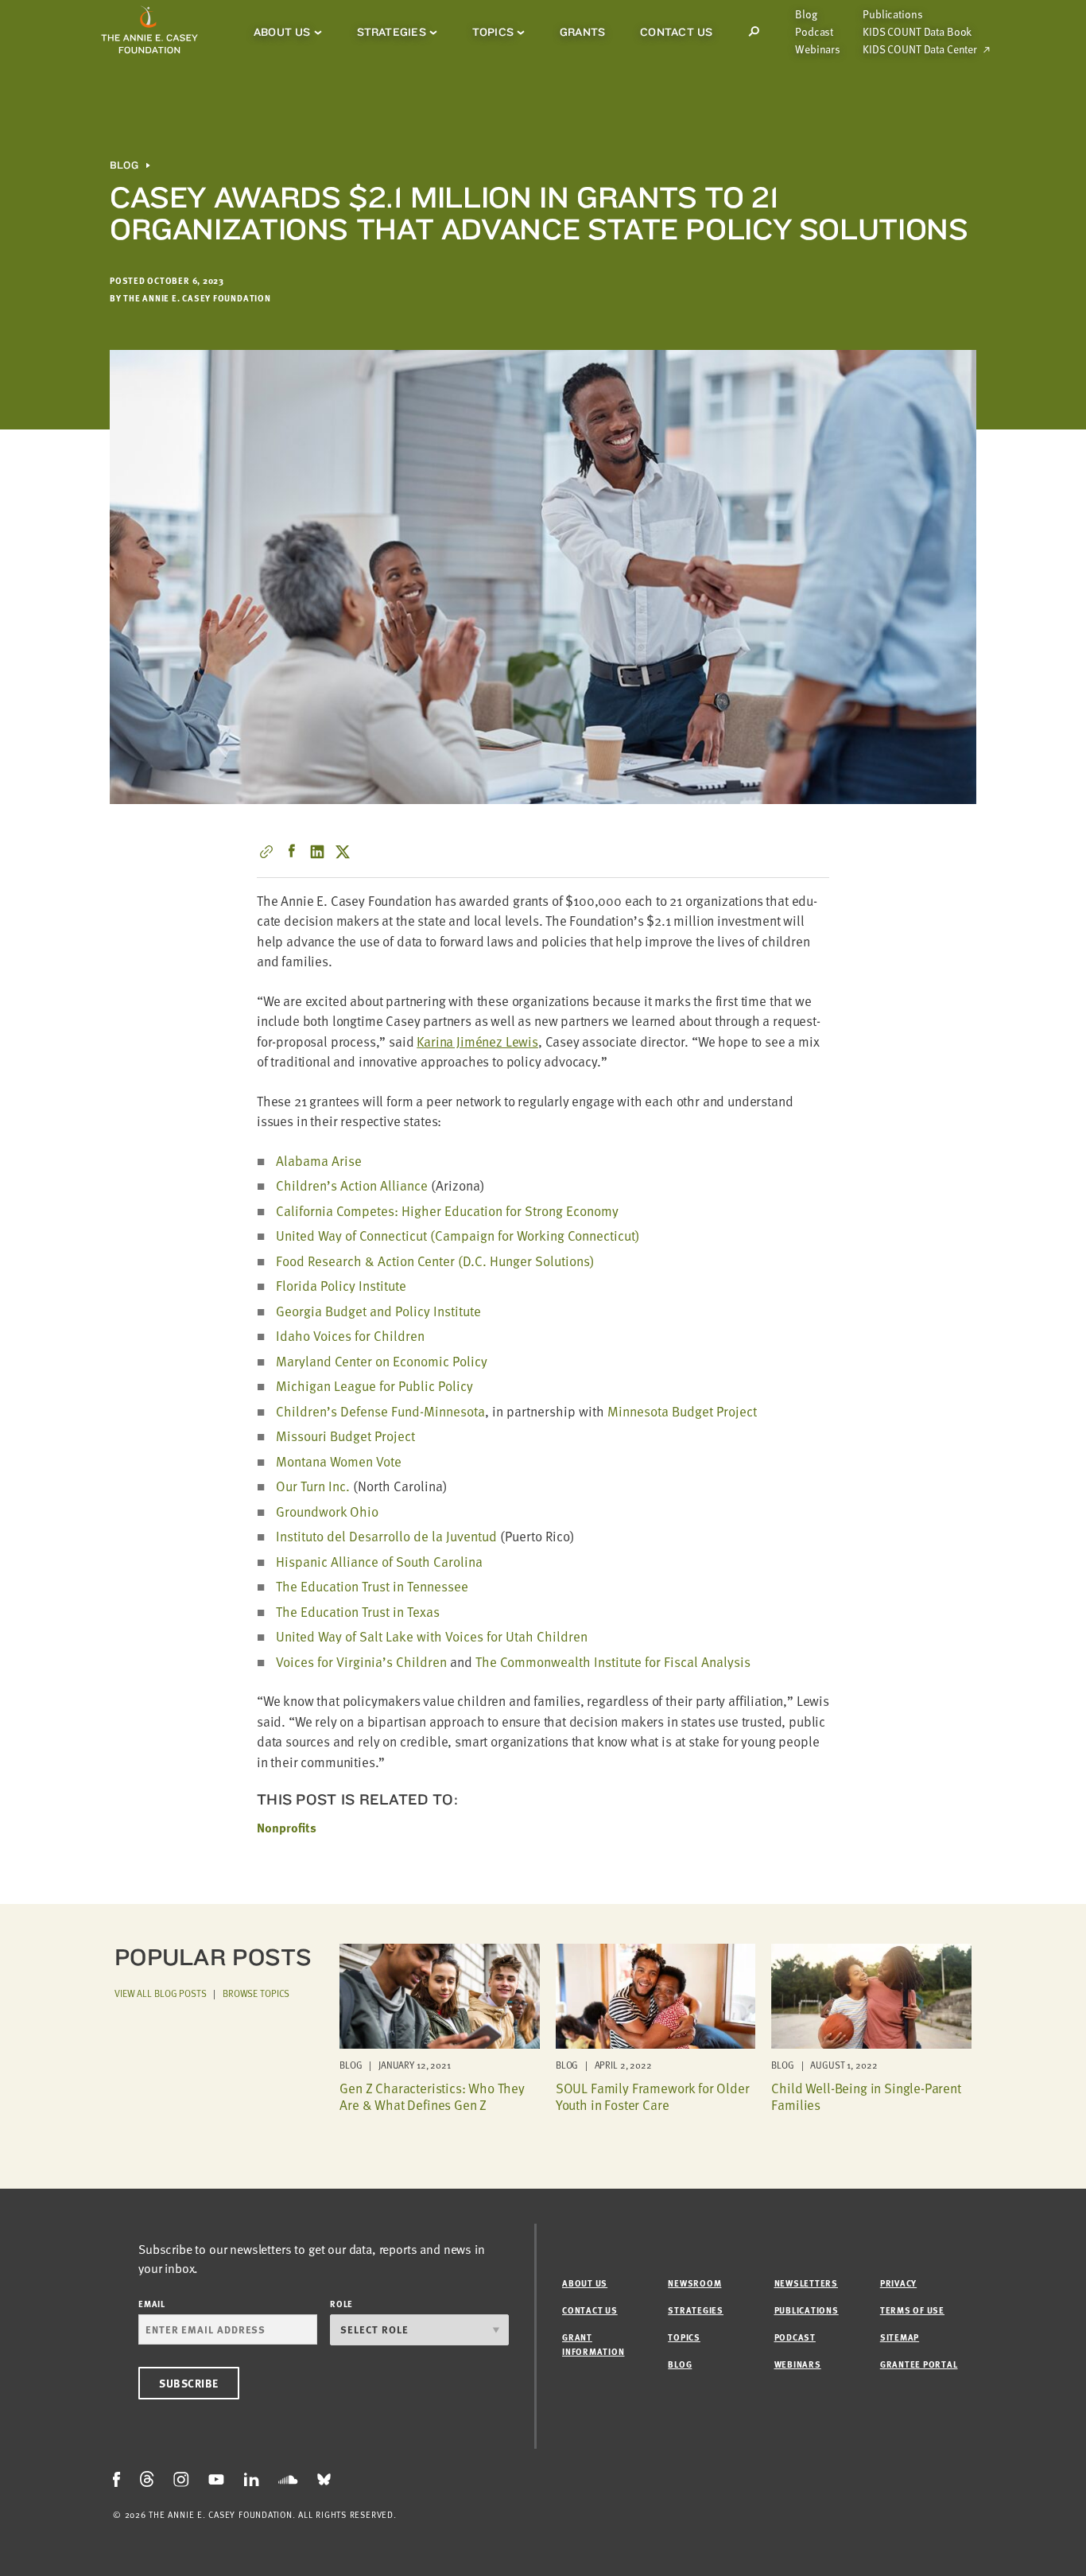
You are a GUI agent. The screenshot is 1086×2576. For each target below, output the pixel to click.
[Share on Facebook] (292, 852)
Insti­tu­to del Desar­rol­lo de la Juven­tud (386, 1536)
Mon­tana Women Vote (339, 1461)
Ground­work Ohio (327, 1511)
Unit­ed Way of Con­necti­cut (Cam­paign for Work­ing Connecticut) (458, 1236)
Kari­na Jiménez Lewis (477, 1041)
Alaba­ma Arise (319, 1161)
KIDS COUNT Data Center (920, 49)
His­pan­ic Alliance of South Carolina (379, 1562)
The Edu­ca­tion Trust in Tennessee (372, 1586)
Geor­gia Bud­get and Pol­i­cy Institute (378, 1311)
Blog (806, 14)
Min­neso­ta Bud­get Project (682, 1411)
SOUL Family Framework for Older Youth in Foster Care (653, 2096)
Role (341, 2304)
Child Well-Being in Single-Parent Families (866, 2096)
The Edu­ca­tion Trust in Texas (358, 1612)
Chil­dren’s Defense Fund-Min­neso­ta (380, 1411)
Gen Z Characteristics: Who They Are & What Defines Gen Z (432, 2096)
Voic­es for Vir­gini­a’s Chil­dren (361, 1662)
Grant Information (593, 2344)
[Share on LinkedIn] (317, 852)
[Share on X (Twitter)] (343, 852)
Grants (582, 32)
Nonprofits (287, 1828)
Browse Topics (256, 1993)
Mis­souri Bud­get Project (345, 1436)
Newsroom (694, 2283)
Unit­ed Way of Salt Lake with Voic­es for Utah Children (432, 1636)
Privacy (898, 2283)
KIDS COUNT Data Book (917, 32)
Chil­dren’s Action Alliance (352, 1185)
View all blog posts (161, 1993)
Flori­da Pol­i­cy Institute (341, 1286)
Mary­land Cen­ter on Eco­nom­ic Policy (382, 1361)
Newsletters (806, 2283)
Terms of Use (912, 2310)
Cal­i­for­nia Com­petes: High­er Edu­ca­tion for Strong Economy (447, 1211)
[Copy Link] (266, 852)
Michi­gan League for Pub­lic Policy (374, 1386)
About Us (282, 32)
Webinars (818, 49)
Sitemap (900, 2337)
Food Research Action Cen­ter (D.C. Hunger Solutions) (435, 1261)
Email (152, 2304)
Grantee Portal (919, 2364)
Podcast (814, 32)
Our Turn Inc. (313, 1486)
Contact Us (676, 32)
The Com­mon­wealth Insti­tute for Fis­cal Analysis (613, 1662)
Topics (493, 32)
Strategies (392, 32)
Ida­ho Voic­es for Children (350, 1336)
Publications (892, 14)
